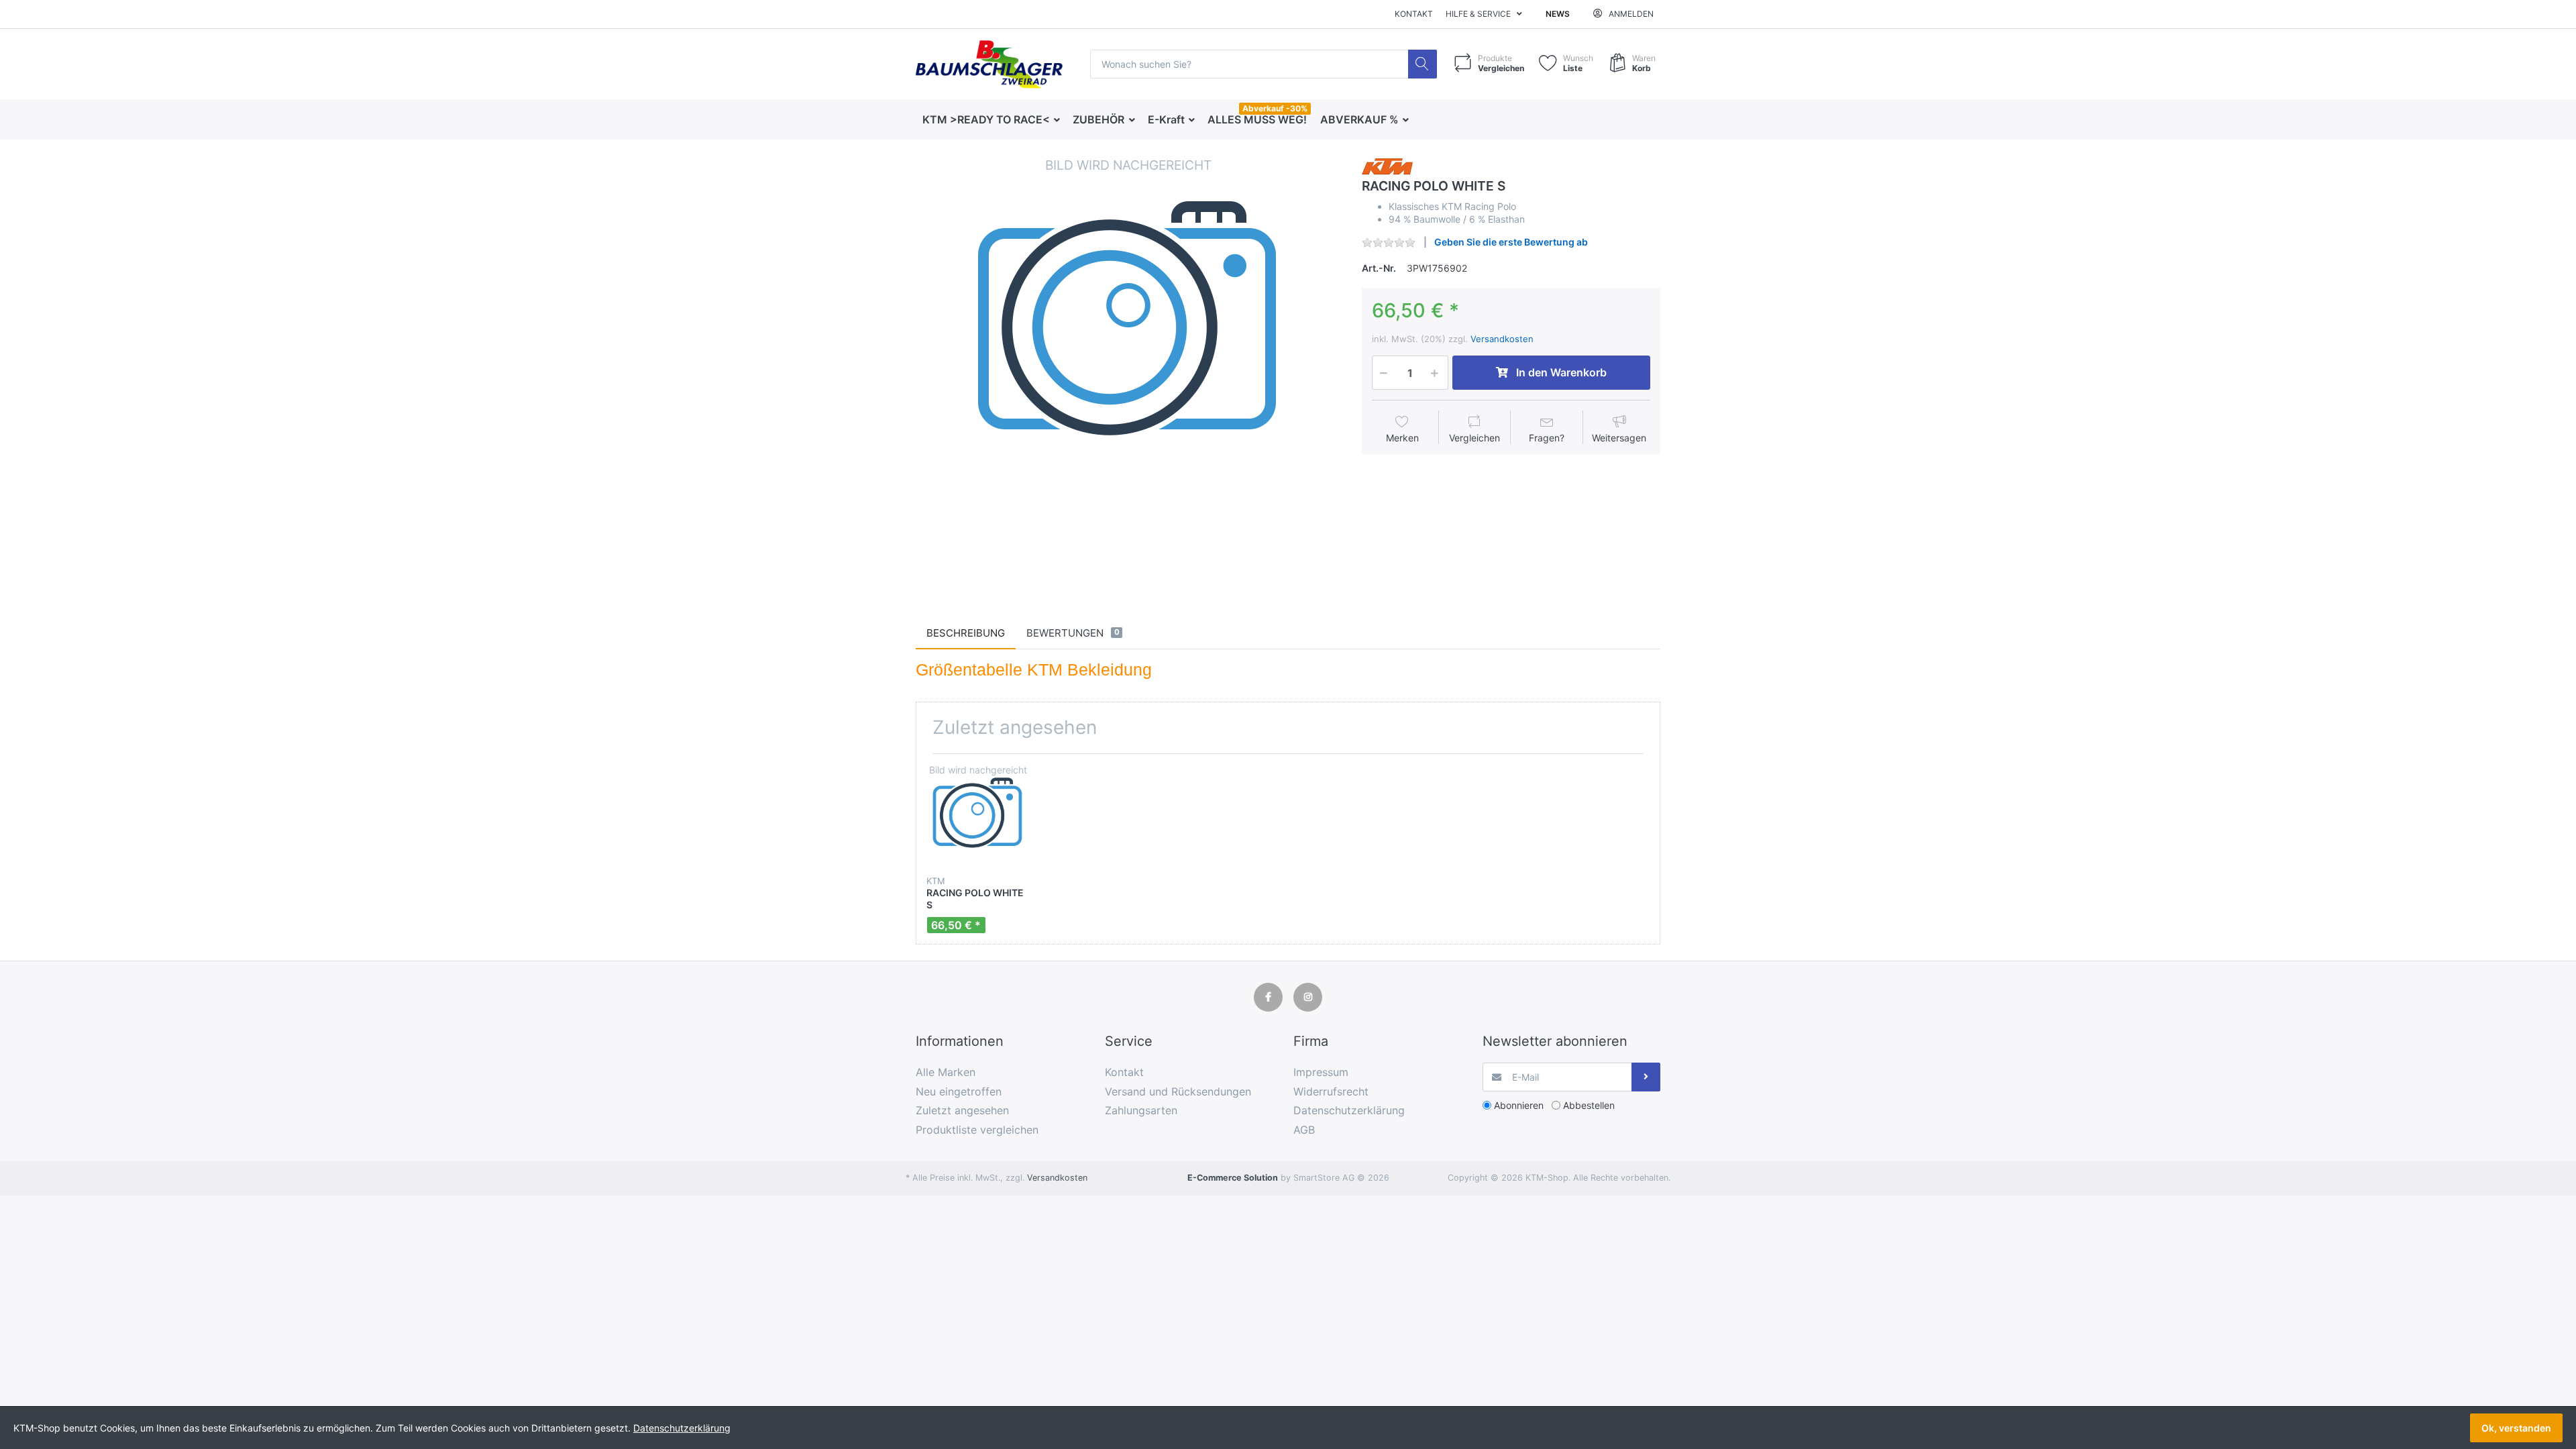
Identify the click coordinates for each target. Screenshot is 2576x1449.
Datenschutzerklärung (682, 1428)
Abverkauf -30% (1275, 108)
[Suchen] (1423, 64)
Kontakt (1414, 14)
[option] (1128, 368)
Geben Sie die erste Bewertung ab (1511, 242)
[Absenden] (1646, 1077)
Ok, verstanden (2516, 1428)
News (1558, 14)
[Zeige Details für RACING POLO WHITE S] (978, 815)
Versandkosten (1502, 339)
